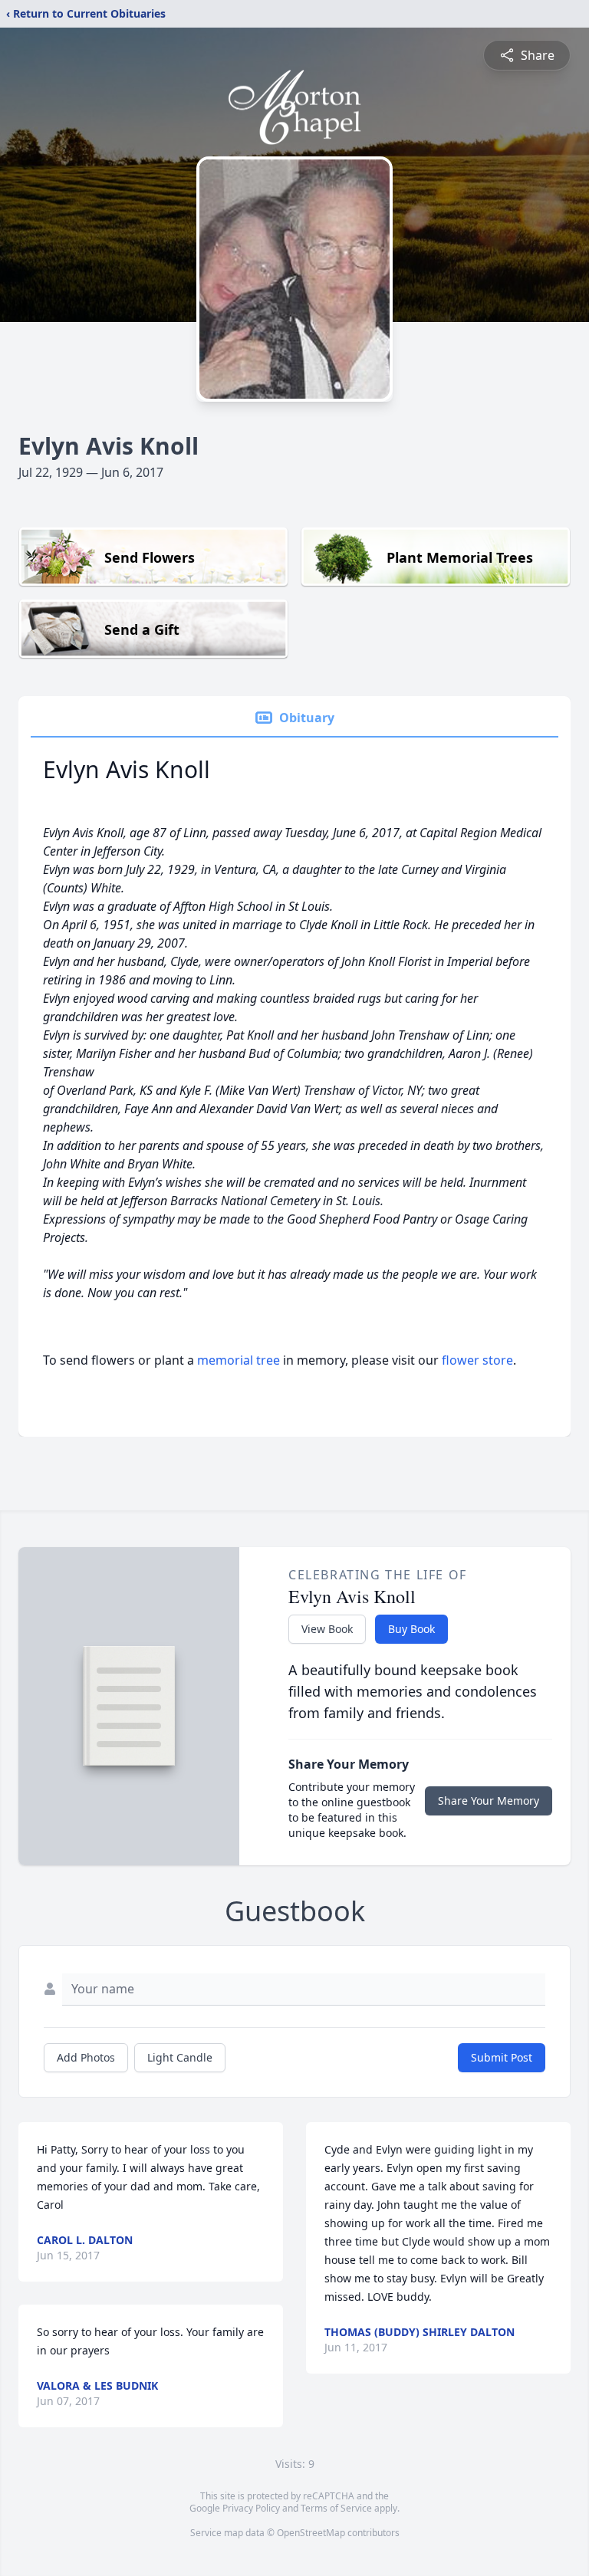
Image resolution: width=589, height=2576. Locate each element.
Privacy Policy (251, 2508)
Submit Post (502, 2057)
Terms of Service (336, 2508)
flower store (477, 1360)
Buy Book (411, 1629)
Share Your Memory (489, 1801)
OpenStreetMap (311, 2533)
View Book (327, 1629)
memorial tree (239, 1360)
